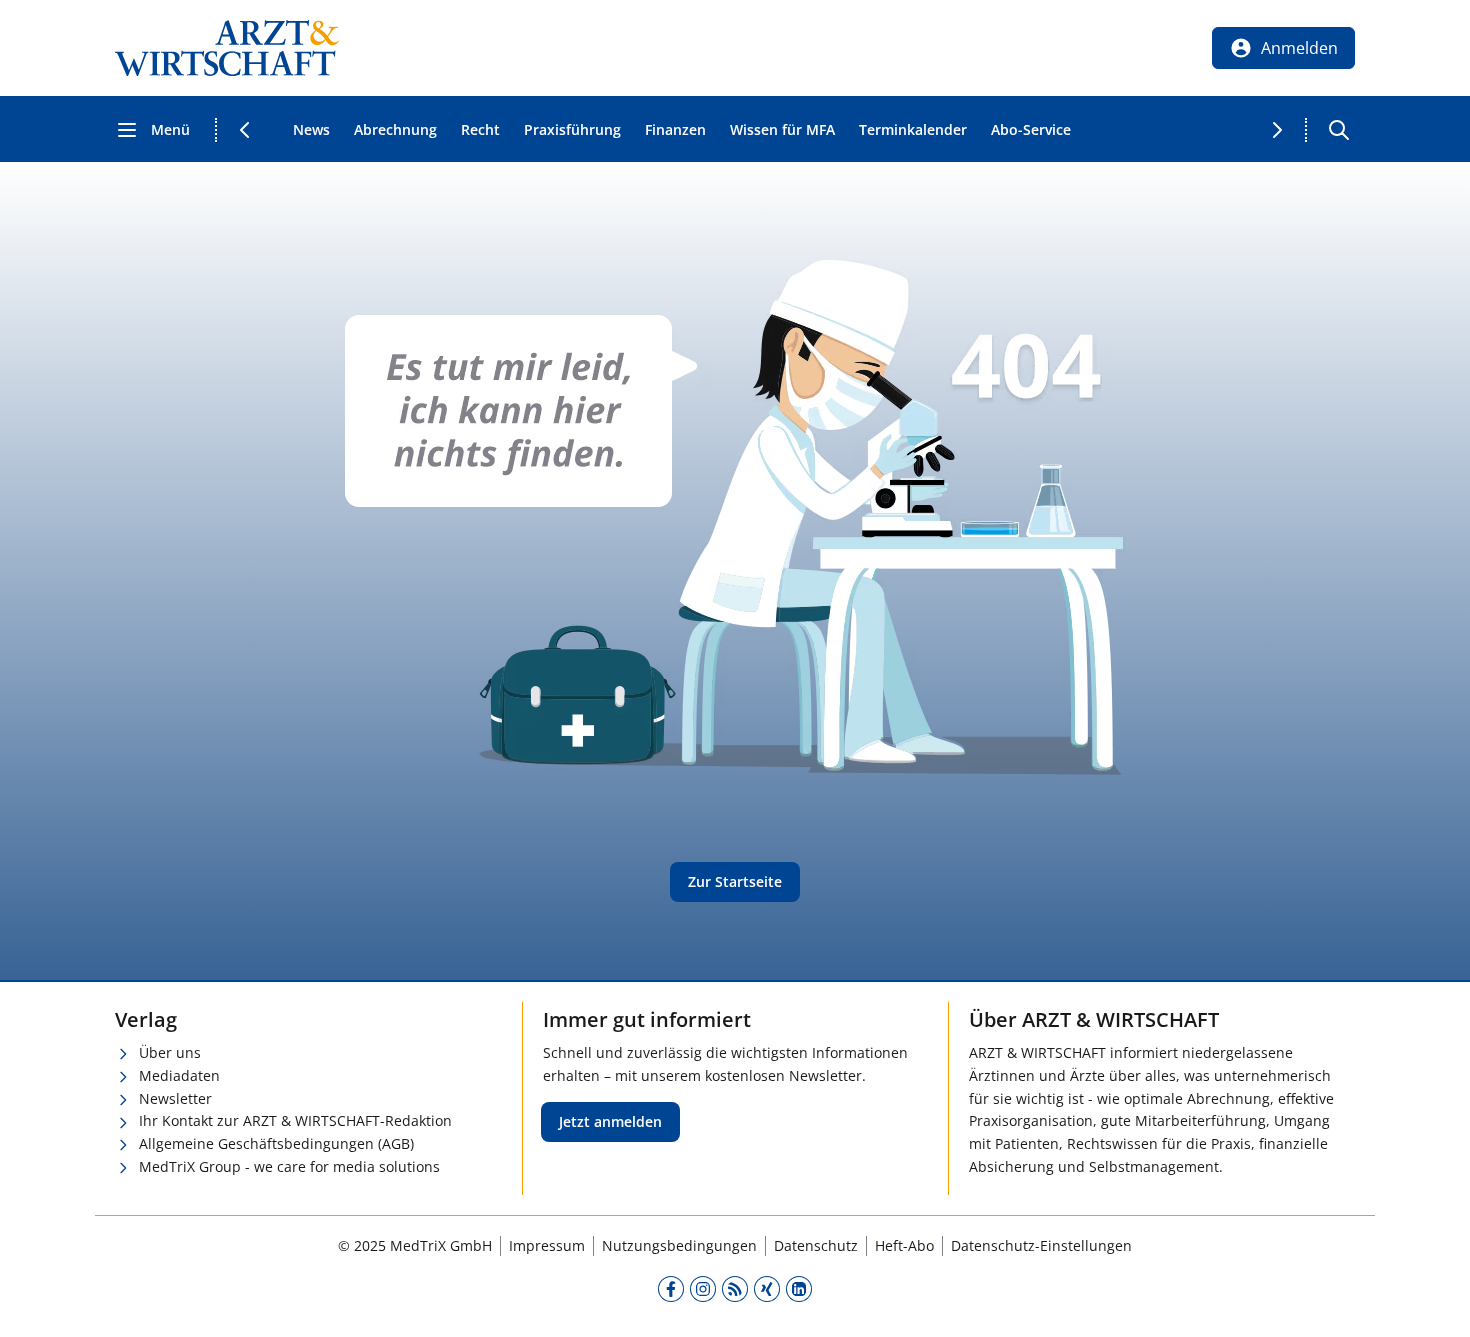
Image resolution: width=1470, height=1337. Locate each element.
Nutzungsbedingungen (679, 1245)
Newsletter (175, 1098)
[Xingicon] (767, 1289)
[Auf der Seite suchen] (1339, 130)
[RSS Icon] (735, 1289)
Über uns (170, 1052)
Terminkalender (913, 129)
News (311, 129)
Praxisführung (572, 129)
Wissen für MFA (782, 129)
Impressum (547, 1245)
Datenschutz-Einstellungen (1041, 1245)
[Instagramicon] (703, 1289)
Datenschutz (816, 1245)
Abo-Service (1031, 129)
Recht (480, 129)
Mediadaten (179, 1075)
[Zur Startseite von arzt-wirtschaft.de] (227, 48)
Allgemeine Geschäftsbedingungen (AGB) (276, 1143)
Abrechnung (395, 129)
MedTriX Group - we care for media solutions (289, 1166)
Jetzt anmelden (610, 1121)
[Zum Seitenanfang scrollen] (1434, 1301)
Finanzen (675, 129)
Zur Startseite (735, 881)
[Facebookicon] (671, 1289)
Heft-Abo (904, 1245)
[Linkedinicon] (799, 1289)
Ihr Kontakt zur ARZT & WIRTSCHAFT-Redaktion (295, 1120)
